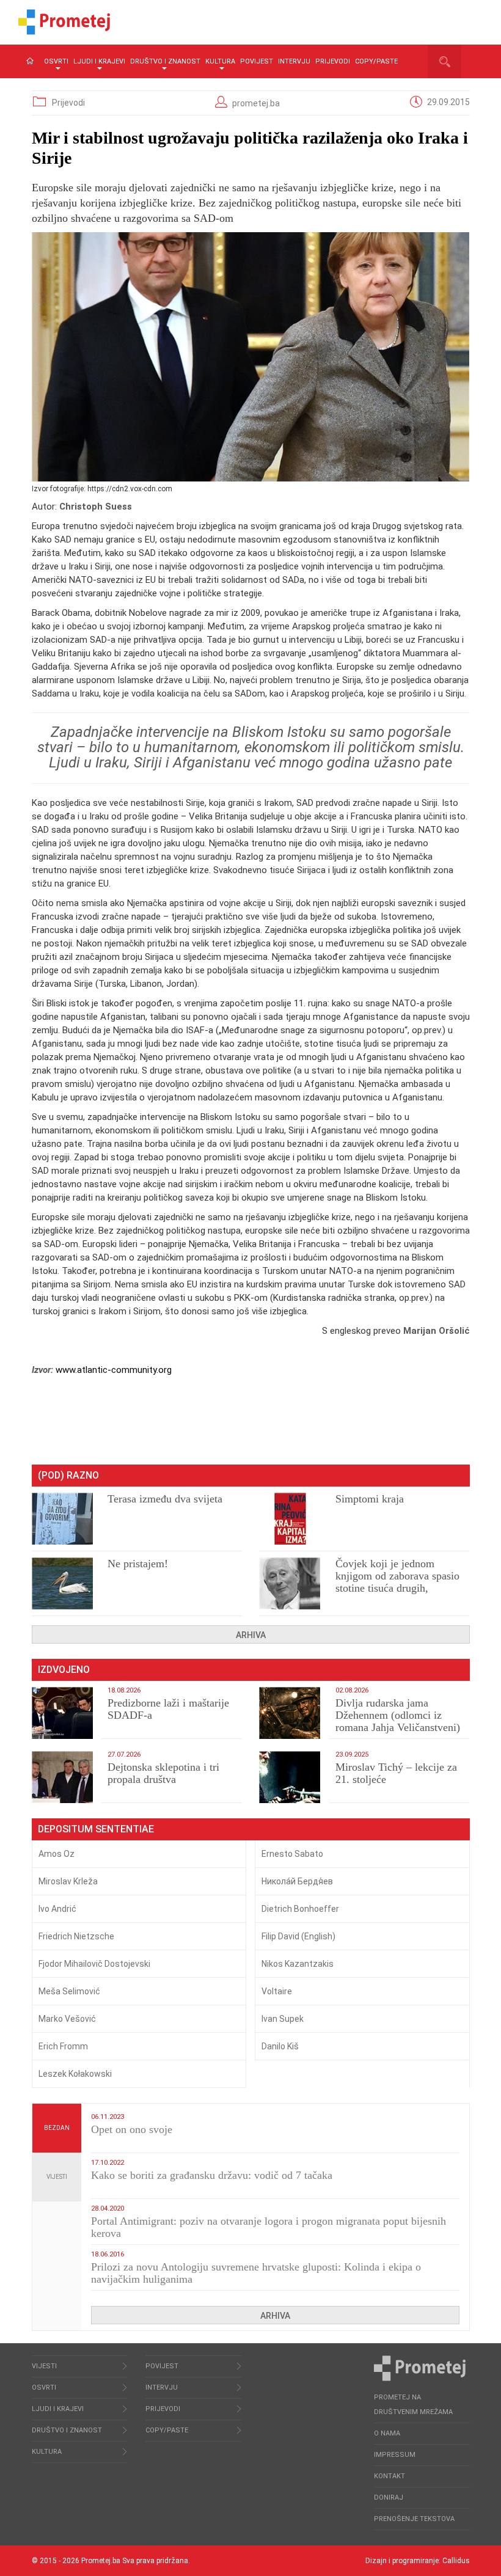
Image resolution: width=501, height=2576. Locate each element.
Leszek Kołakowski (75, 2074)
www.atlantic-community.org (114, 1370)
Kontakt (389, 2476)
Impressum (395, 2455)
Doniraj (389, 2497)
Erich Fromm (63, 2046)
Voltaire (277, 1991)
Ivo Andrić (57, 1909)
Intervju (294, 61)
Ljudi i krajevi (99, 61)
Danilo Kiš (280, 2046)
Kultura (220, 61)
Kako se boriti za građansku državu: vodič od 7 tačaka (212, 2175)
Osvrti (56, 61)
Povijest (257, 61)
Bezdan (57, 2128)
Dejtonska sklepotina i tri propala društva (163, 1773)
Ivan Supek (283, 2019)
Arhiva (251, 1635)
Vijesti (57, 2177)
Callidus (456, 2561)
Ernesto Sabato (292, 1854)
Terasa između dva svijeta (165, 1499)
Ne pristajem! (138, 1564)
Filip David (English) (298, 1936)
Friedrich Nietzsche (76, 1936)
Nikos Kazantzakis (298, 1964)
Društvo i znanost (165, 61)
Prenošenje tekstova (414, 2519)
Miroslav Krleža (68, 1881)
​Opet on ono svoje (132, 2129)
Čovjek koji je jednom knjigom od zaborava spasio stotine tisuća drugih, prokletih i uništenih (397, 1582)
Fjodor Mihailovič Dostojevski (94, 1964)
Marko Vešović (67, 2019)
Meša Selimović (69, 1991)
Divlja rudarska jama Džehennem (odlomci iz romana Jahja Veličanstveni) (398, 1715)
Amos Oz (57, 1854)
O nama (387, 2433)
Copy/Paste (376, 61)
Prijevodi (333, 61)
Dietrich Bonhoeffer (300, 1909)
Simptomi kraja (370, 1499)
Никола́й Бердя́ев (297, 1881)
